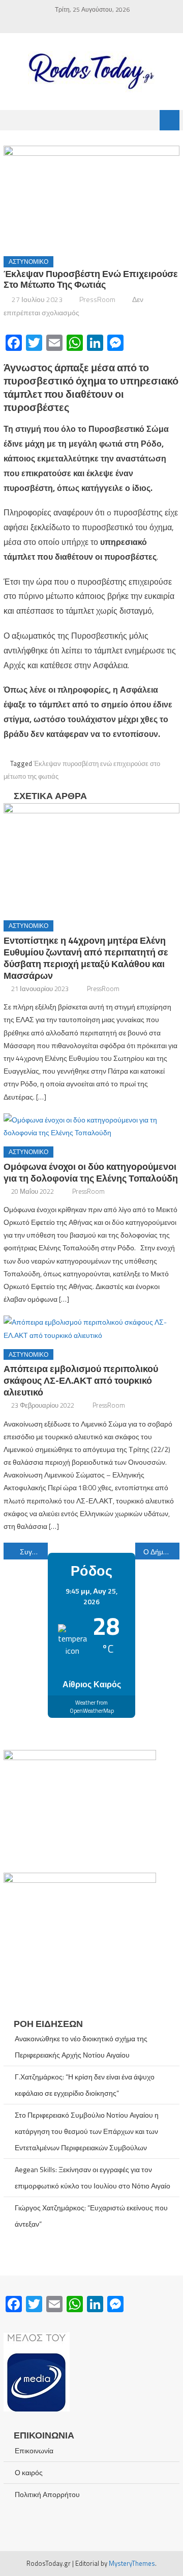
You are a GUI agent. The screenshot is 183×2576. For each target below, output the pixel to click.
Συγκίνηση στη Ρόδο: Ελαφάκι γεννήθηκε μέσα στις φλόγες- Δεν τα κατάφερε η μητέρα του (34, 1552)
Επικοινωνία (34, 2450)
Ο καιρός (29, 2472)
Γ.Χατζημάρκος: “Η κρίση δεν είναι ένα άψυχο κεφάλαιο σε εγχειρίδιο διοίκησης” (85, 2085)
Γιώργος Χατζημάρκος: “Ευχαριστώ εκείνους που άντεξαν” (91, 2216)
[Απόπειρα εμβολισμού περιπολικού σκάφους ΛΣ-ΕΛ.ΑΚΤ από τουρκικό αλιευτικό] (91, 1328)
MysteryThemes (132, 2563)
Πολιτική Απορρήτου (47, 2494)
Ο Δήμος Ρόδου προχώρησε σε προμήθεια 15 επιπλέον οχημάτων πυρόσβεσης (161, 1552)
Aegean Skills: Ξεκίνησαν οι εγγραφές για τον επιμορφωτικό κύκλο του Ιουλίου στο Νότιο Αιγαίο (93, 2177)
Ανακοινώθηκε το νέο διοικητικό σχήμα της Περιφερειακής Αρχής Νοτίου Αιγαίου (81, 2047)
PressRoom (97, 299)
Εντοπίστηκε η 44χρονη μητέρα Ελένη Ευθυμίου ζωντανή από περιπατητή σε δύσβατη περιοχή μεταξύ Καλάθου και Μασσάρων (86, 958)
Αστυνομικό (28, 262)
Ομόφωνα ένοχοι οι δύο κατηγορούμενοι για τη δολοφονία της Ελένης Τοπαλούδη (91, 1172)
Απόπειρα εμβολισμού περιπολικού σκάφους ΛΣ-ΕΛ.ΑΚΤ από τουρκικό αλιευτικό (81, 1380)
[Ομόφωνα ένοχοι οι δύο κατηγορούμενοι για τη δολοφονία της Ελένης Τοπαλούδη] (91, 1126)
